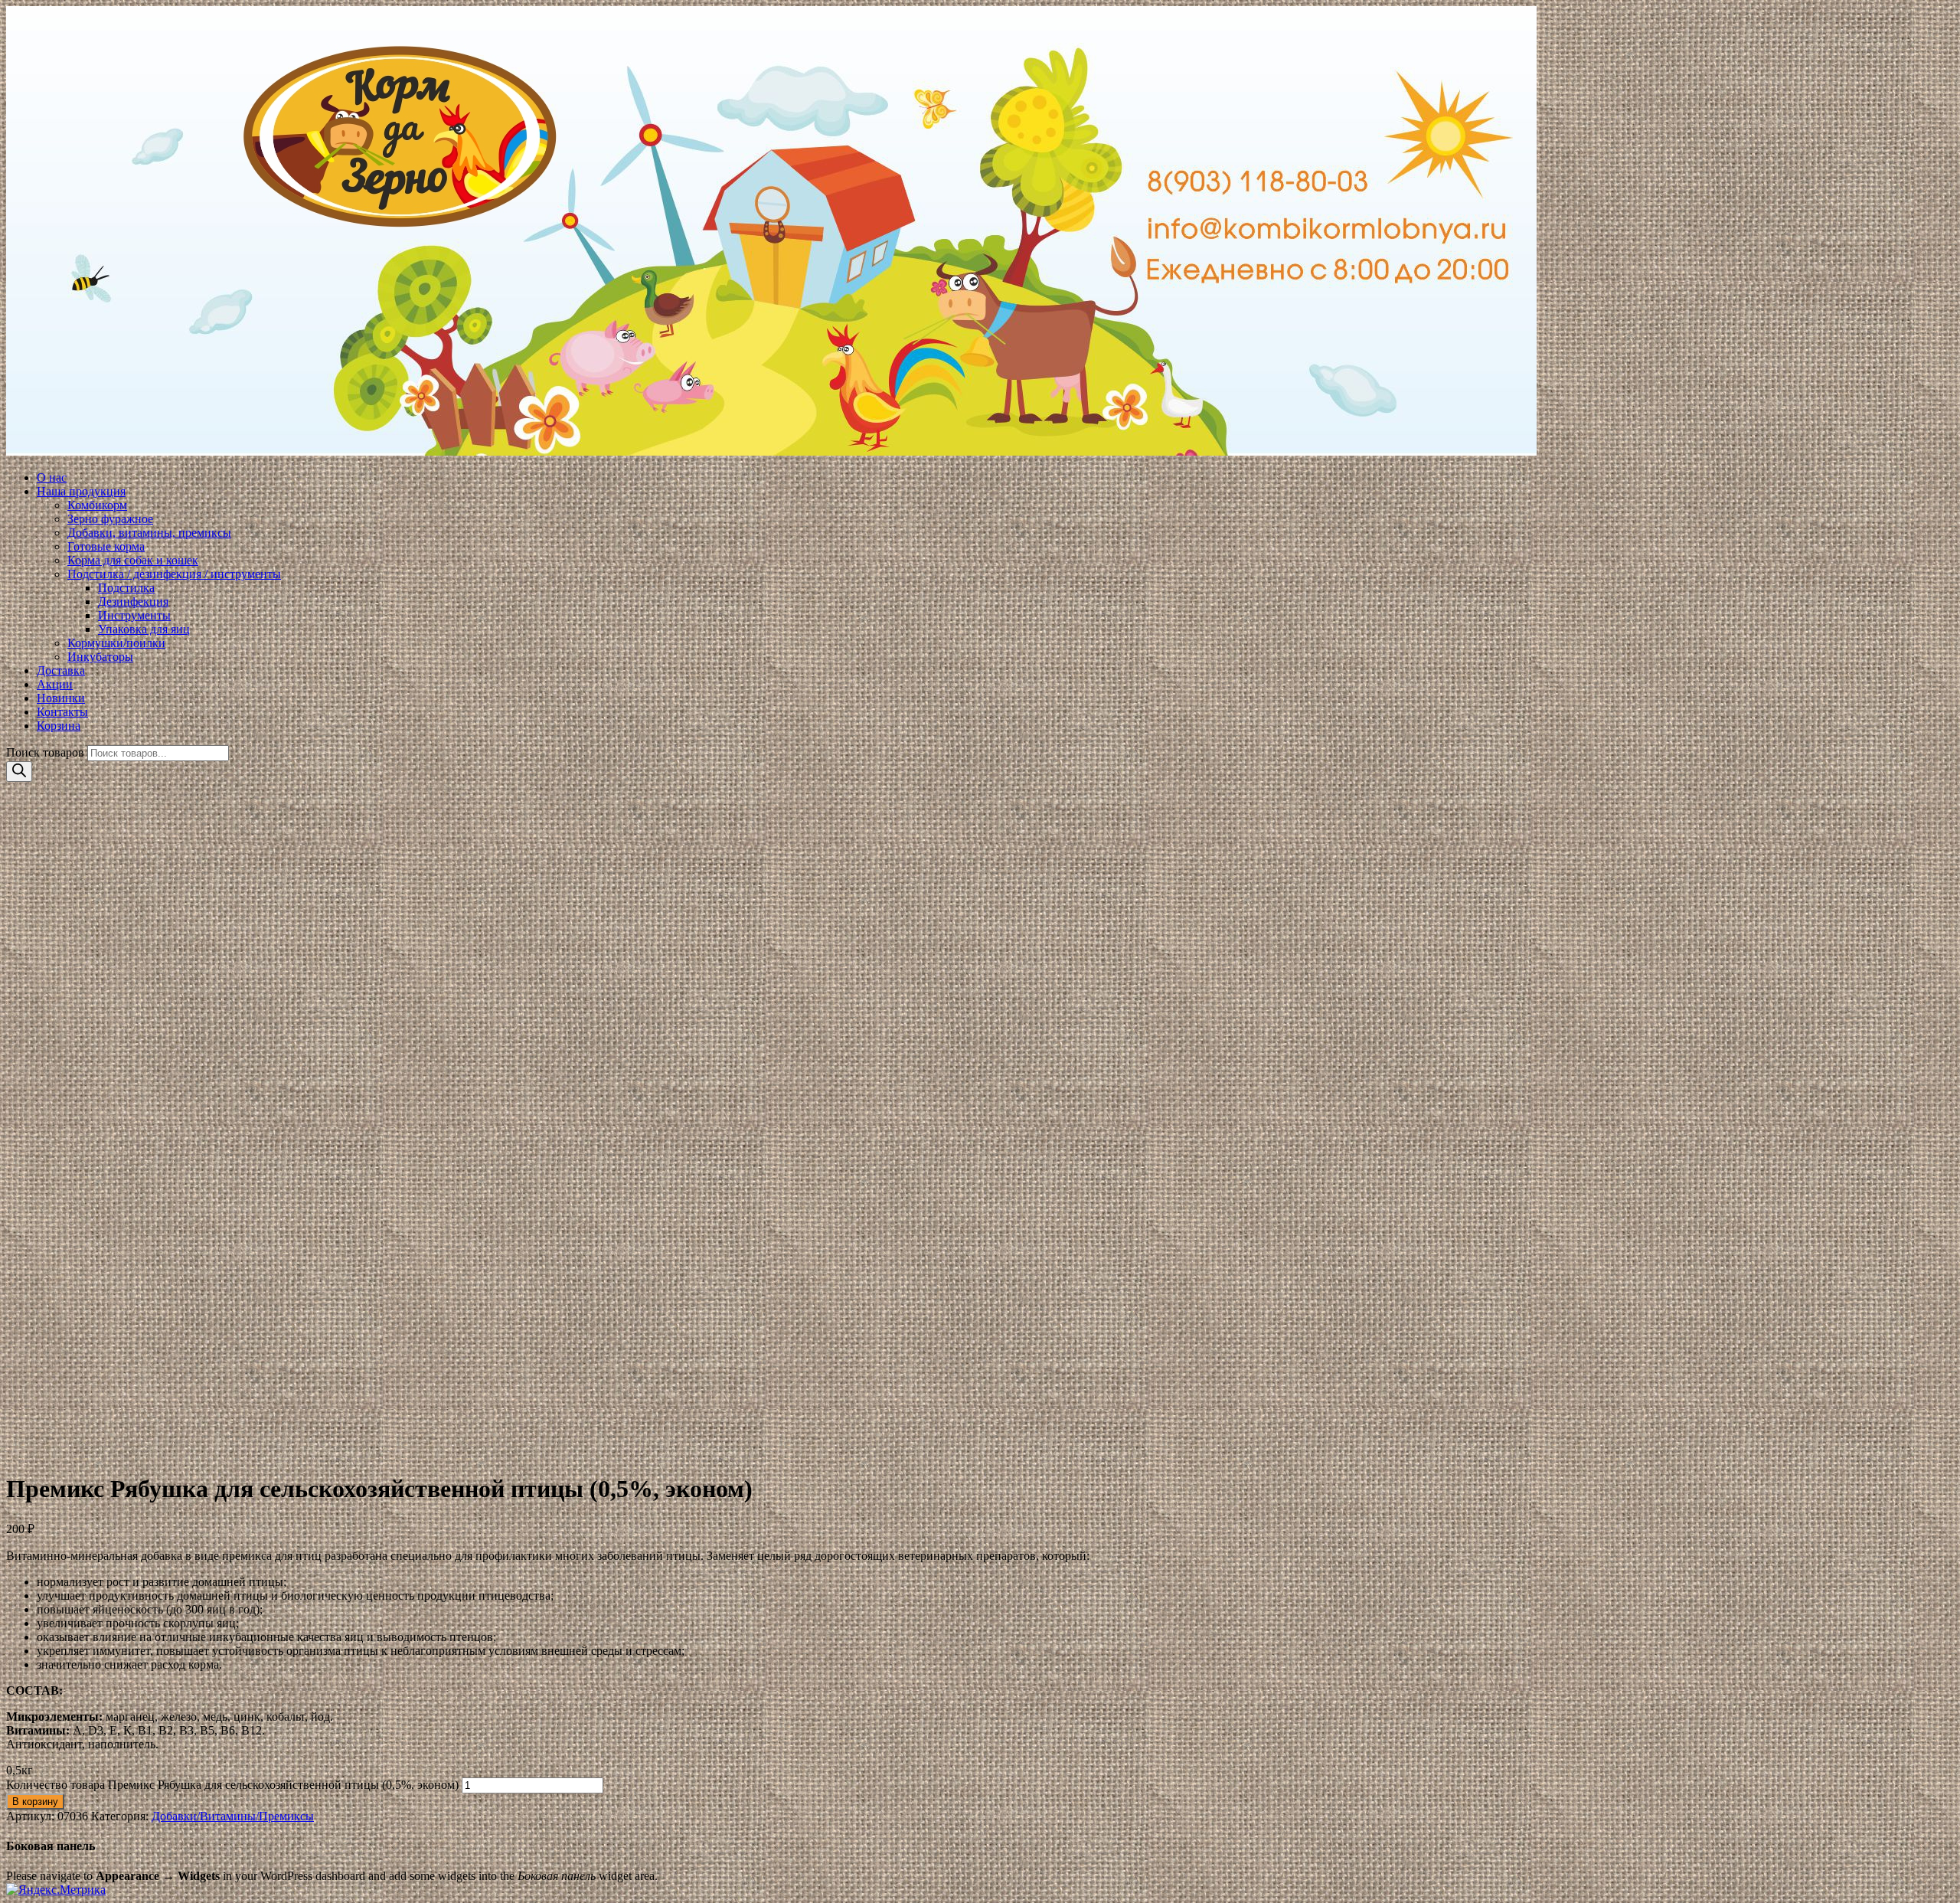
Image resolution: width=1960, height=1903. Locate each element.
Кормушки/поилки (116, 643)
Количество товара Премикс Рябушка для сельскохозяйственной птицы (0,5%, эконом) (232, 1785)
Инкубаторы (100, 657)
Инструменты (134, 615)
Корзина (59, 726)
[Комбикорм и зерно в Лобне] (980, 232)
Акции (55, 684)
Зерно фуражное (110, 519)
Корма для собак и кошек (133, 560)
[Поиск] (19, 772)
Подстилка (126, 588)
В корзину (35, 1802)
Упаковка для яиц (144, 629)
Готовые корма (106, 546)
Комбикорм (97, 505)
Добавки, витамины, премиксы (149, 533)
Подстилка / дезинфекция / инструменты (174, 574)
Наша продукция (81, 491)
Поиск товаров (45, 752)
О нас (52, 477)
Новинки (61, 698)
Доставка (61, 670)
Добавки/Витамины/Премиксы (233, 1816)
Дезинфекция (133, 602)
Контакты (62, 712)
